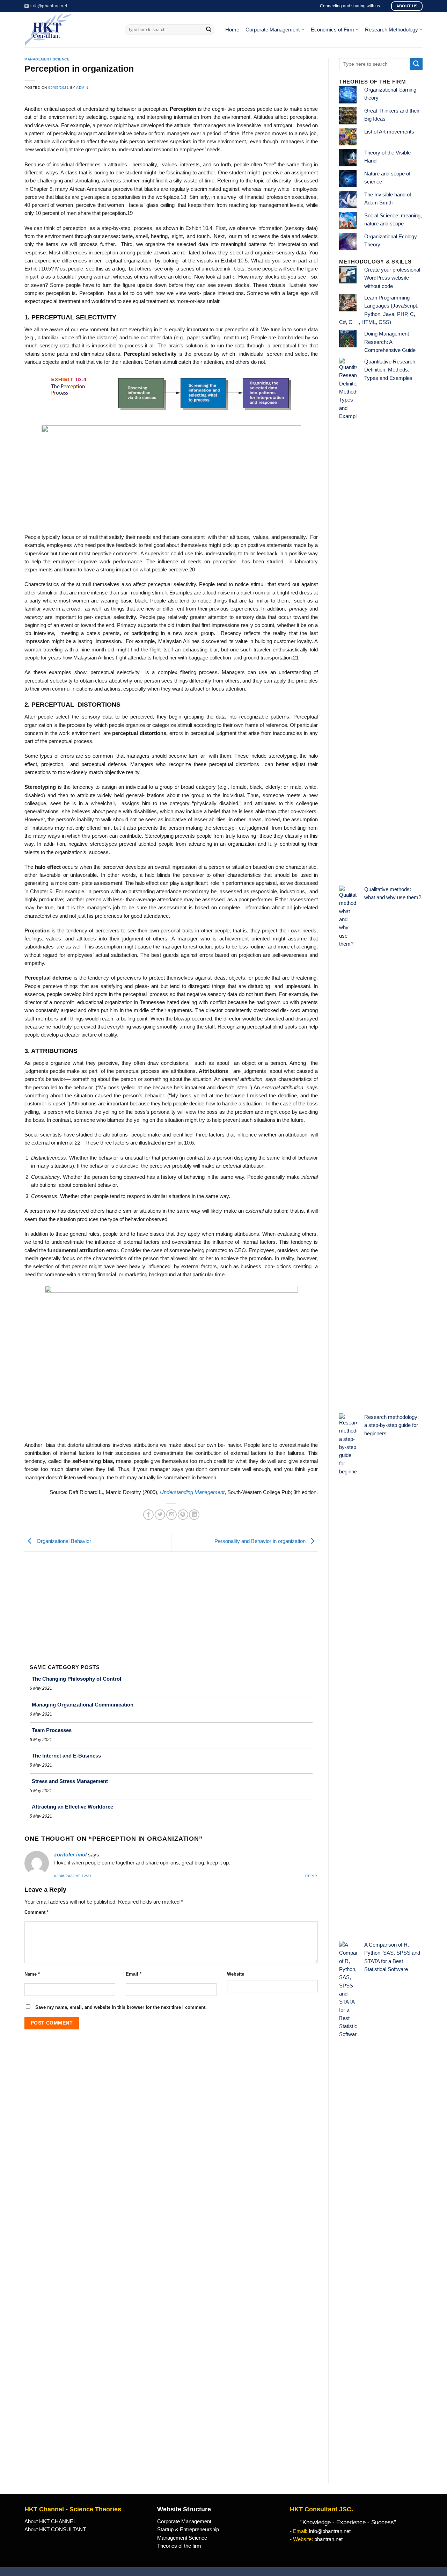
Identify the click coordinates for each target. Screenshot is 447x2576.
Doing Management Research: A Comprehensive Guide (390, 342)
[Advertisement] (171, 1604)
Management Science (47, 59)
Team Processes (52, 1730)
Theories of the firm (179, 2546)
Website (236, 1974)
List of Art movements (389, 132)
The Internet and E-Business (66, 1756)
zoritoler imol (70, 1855)
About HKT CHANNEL (50, 2521)
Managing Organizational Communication (83, 1705)
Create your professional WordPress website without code (392, 278)
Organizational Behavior (63, 1541)
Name (32, 1974)
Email (134, 1974)
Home (232, 30)
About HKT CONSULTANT (55, 2530)
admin (82, 88)
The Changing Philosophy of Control (76, 1679)
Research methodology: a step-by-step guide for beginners (391, 1425)
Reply (312, 1876)
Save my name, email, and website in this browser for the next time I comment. (121, 2007)
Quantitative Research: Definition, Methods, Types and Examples (390, 370)
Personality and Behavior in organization (261, 1541)
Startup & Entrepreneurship (188, 2530)
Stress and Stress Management (70, 1781)
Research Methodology (391, 30)
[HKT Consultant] (69, 30)
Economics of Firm (332, 30)
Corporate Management (273, 30)
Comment (36, 1912)
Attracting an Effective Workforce (72, 1807)
